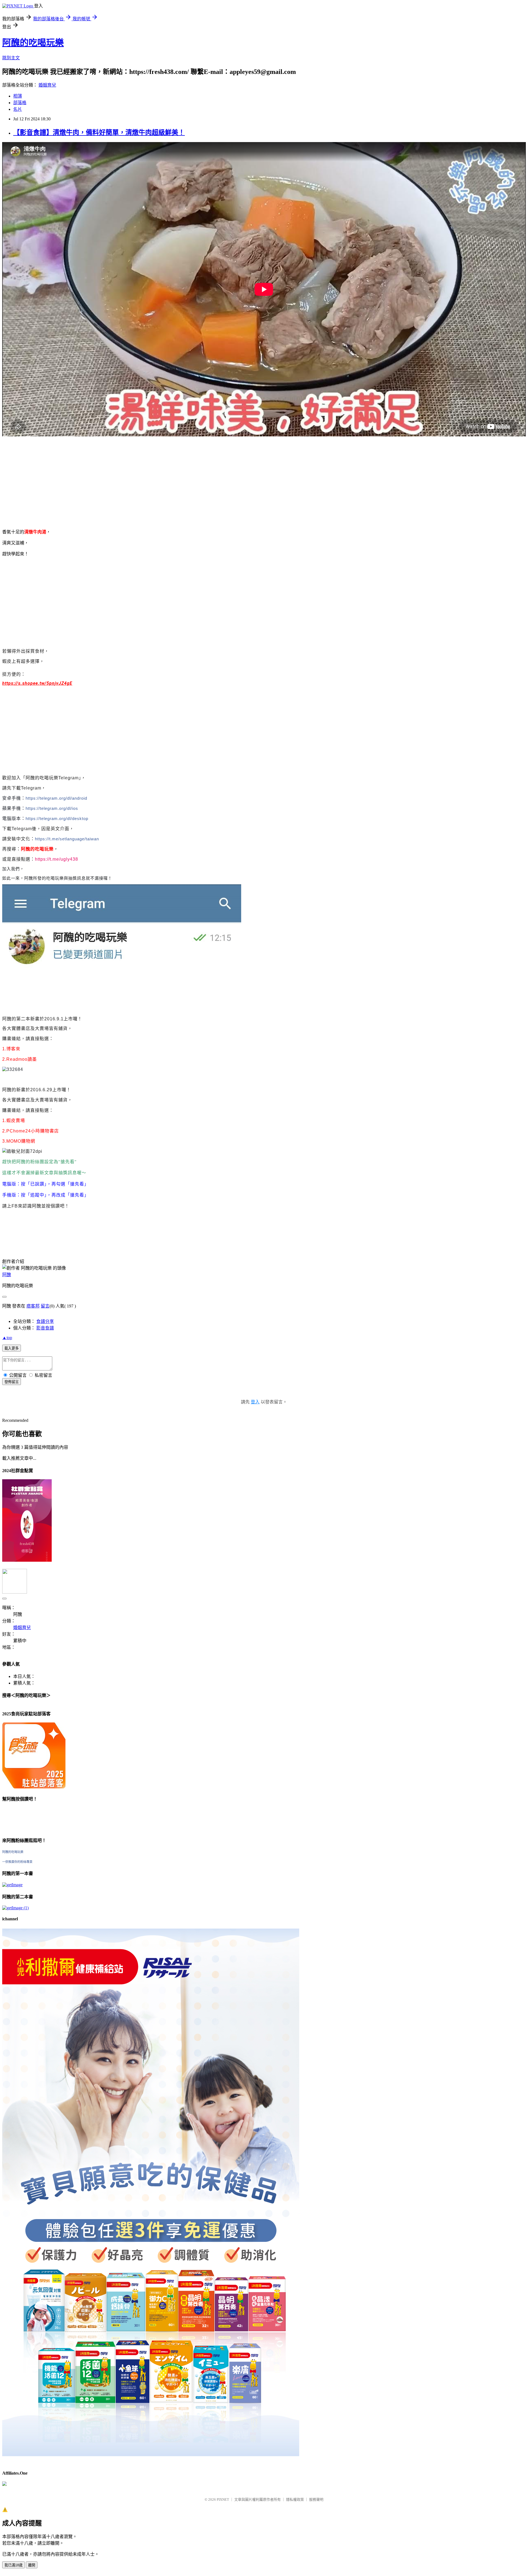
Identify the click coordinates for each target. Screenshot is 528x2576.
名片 (18, 109)
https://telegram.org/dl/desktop (57, 818)
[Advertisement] (167, 480)
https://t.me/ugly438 (57, 859)
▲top (7, 1338)
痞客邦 (33, 1306)
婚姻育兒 (47, 85)
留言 (45, 1306)
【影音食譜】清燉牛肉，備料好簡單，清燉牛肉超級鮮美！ (99, 132)
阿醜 (7, 1275)
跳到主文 (11, 58)
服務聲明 (316, 2499)
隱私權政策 (295, 2499)
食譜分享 (45, 1321)
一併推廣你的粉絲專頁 (17, 1862)
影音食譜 (45, 1328)
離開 (32, 2565)
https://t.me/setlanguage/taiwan (67, 839)
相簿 (18, 96)
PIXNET (223, 2499)
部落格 (20, 103)
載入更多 (12, 1348)
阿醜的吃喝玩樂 (33, 43)
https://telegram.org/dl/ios (52, 808)
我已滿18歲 (13, 2565)
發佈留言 (12, 1382)
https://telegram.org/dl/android (56, 798)
